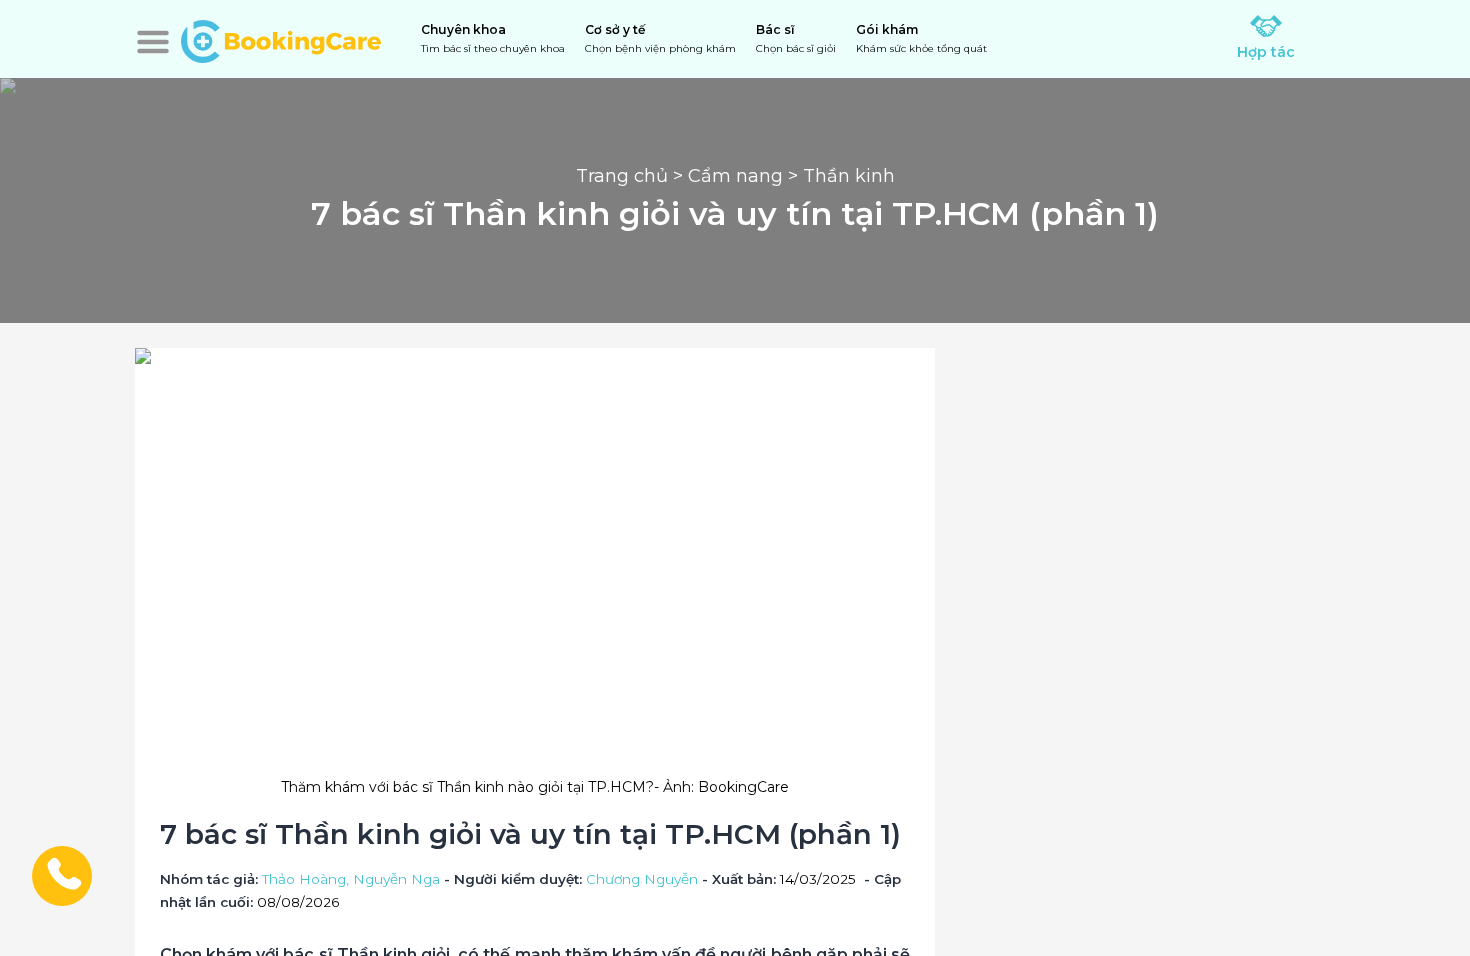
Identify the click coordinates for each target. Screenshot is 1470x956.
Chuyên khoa (493, 38)
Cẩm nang (735, 176)
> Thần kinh (839, 176)
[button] (153, 42)
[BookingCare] (281, 39)
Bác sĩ (796, 38)
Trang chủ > (632, 176)
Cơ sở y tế (660, 38)
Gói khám (921, 38)
